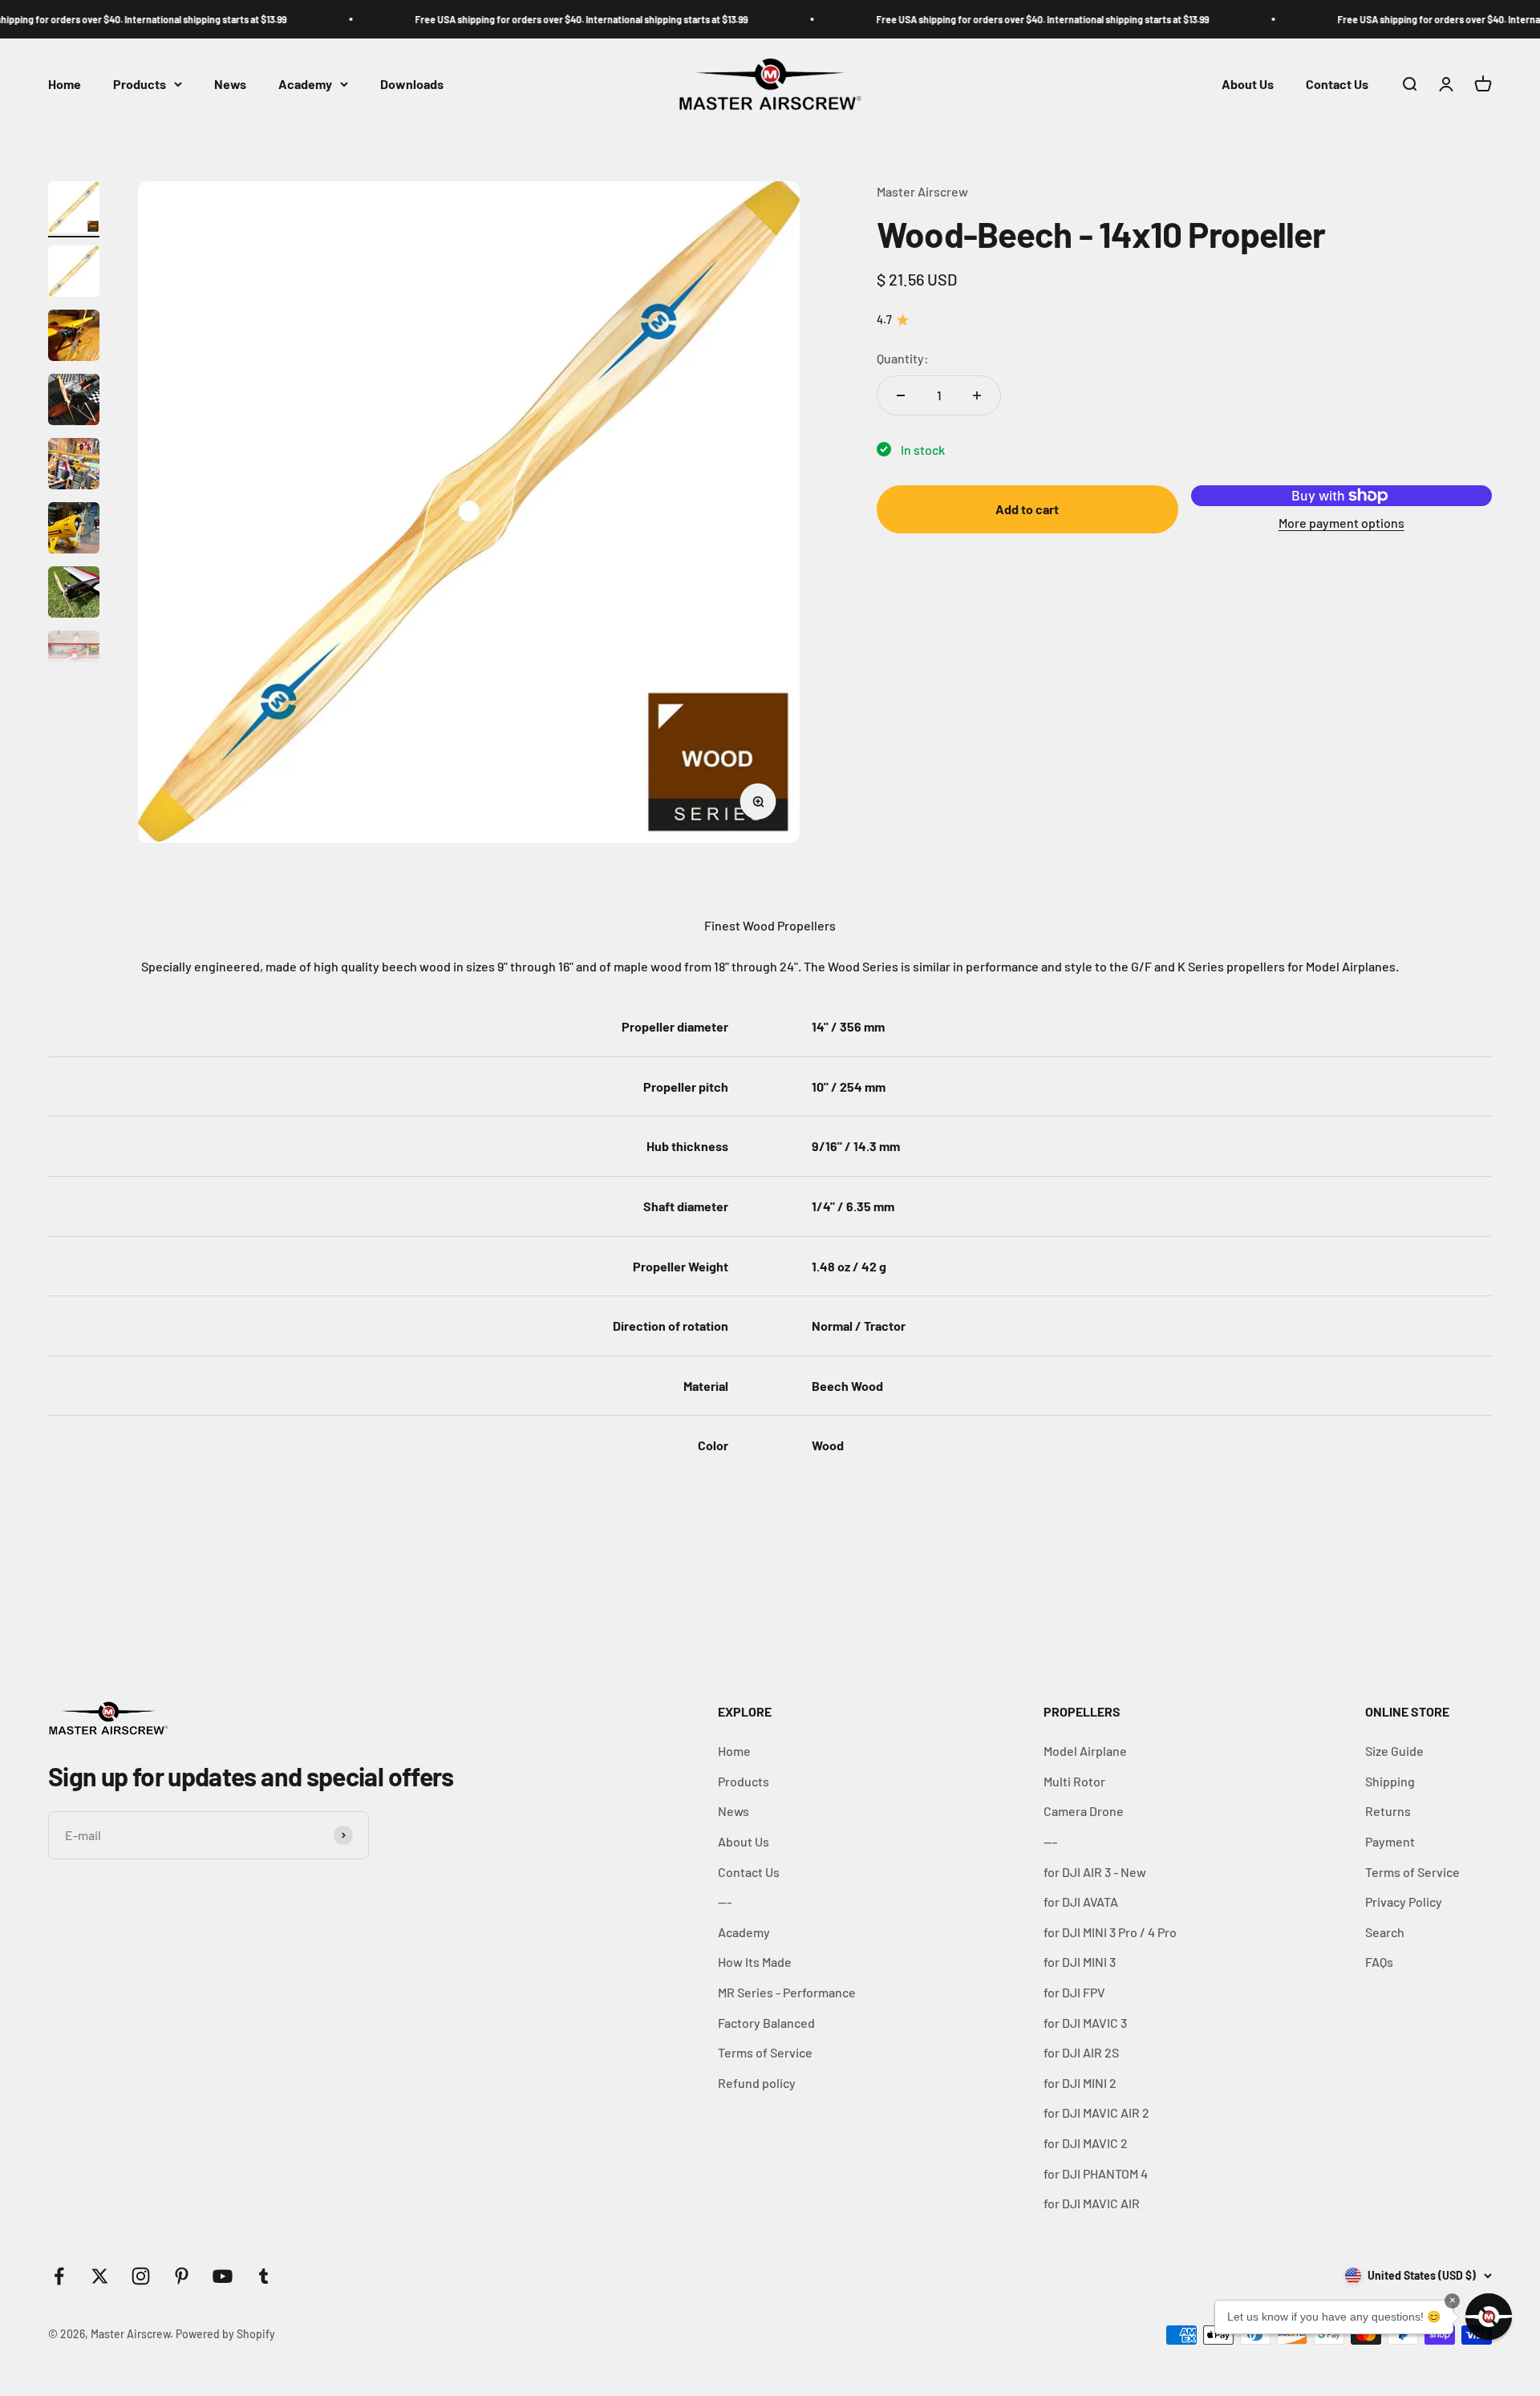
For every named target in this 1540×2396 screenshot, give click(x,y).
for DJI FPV (1074, 1992)
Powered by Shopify (225, 2334)
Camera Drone (1084, 1811)
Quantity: (903, 358)
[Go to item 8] (74, 659)
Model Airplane (1085, 1751)
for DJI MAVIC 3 (1085, 2023)
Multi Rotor (1074, 1781)
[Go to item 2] (74, 274)
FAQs (1379, 1962)
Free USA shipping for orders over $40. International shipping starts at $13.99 (514, 19)
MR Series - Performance (787, 1992)
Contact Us (1337, 84)
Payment (1390, 1841)
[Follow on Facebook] (59, 2276)
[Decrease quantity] (901, 395)
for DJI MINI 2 (1080, 2083)
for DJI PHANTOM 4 (1096, 2173)
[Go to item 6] (74, 530)
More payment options (1341, 523)
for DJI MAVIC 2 (1086, 2143)
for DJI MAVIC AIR (1092, 2203)
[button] (1489, 2317)
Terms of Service (765, 2052)
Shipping (1390, 1781)
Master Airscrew (922, 191)
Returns (1388, 1811)
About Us (1248, 84)
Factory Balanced (766, 2023)
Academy (305, 84)
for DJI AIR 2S (1081, 2052)
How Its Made (755, 1962)
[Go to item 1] (74, 209)
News (230, 84)
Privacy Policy (1404, 1901)
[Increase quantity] (977, 395)
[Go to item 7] (74, 594)
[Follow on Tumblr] (263, 2276)
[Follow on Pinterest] (182, 2276)
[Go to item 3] (74, 338)
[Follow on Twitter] (100, 2276)
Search (1385, 1932)
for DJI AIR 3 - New (1095, 1872)
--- (725, 1901)
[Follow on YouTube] (223, 2276)
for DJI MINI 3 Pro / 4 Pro (1110, 1932)
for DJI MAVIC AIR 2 (1096, 2112)
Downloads (412, 84)
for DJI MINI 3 (1080, 1962)
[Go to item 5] (74, 466)
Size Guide (1394, 1751)
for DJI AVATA (1081, 1901)
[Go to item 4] (74, 402)
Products (140, 84)
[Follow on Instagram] (141, 2276)
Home (65, 84)
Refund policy (757, 2083)
